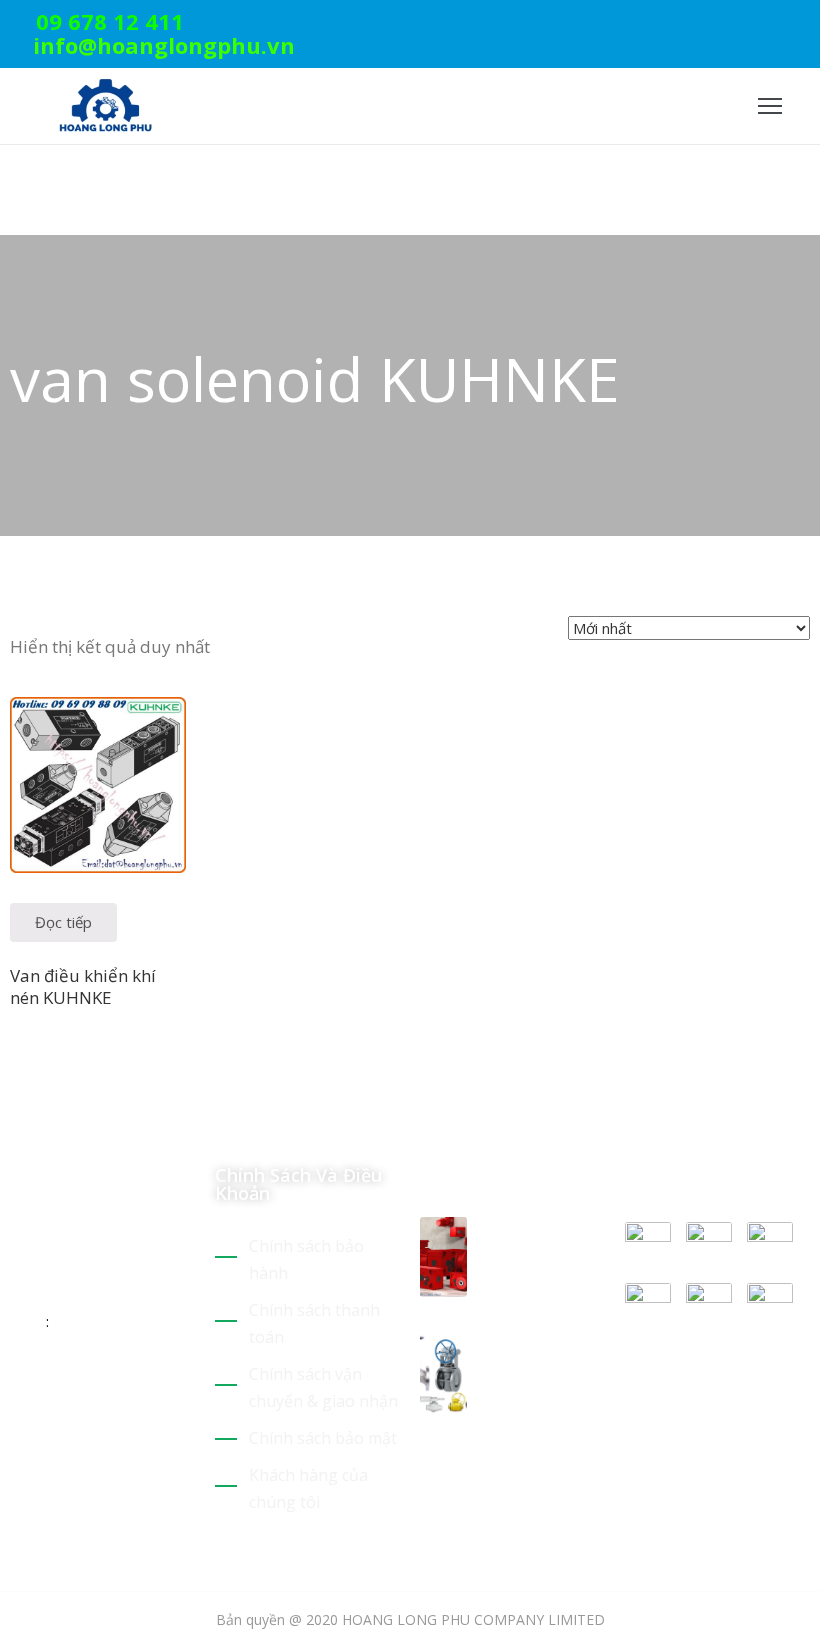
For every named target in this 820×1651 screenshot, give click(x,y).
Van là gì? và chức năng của (534, 1358)
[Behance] (18, 1413)
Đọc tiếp (63, 922)
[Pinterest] (742, 24)
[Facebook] (773, 24)
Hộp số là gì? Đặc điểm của (539, 1241)
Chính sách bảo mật (323, 1438)
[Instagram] (804, 24)
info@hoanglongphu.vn (164, 45)
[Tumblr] (158, 1386)
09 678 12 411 (110, 21)
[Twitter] (711, 24)
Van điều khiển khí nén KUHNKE (83, 986)
